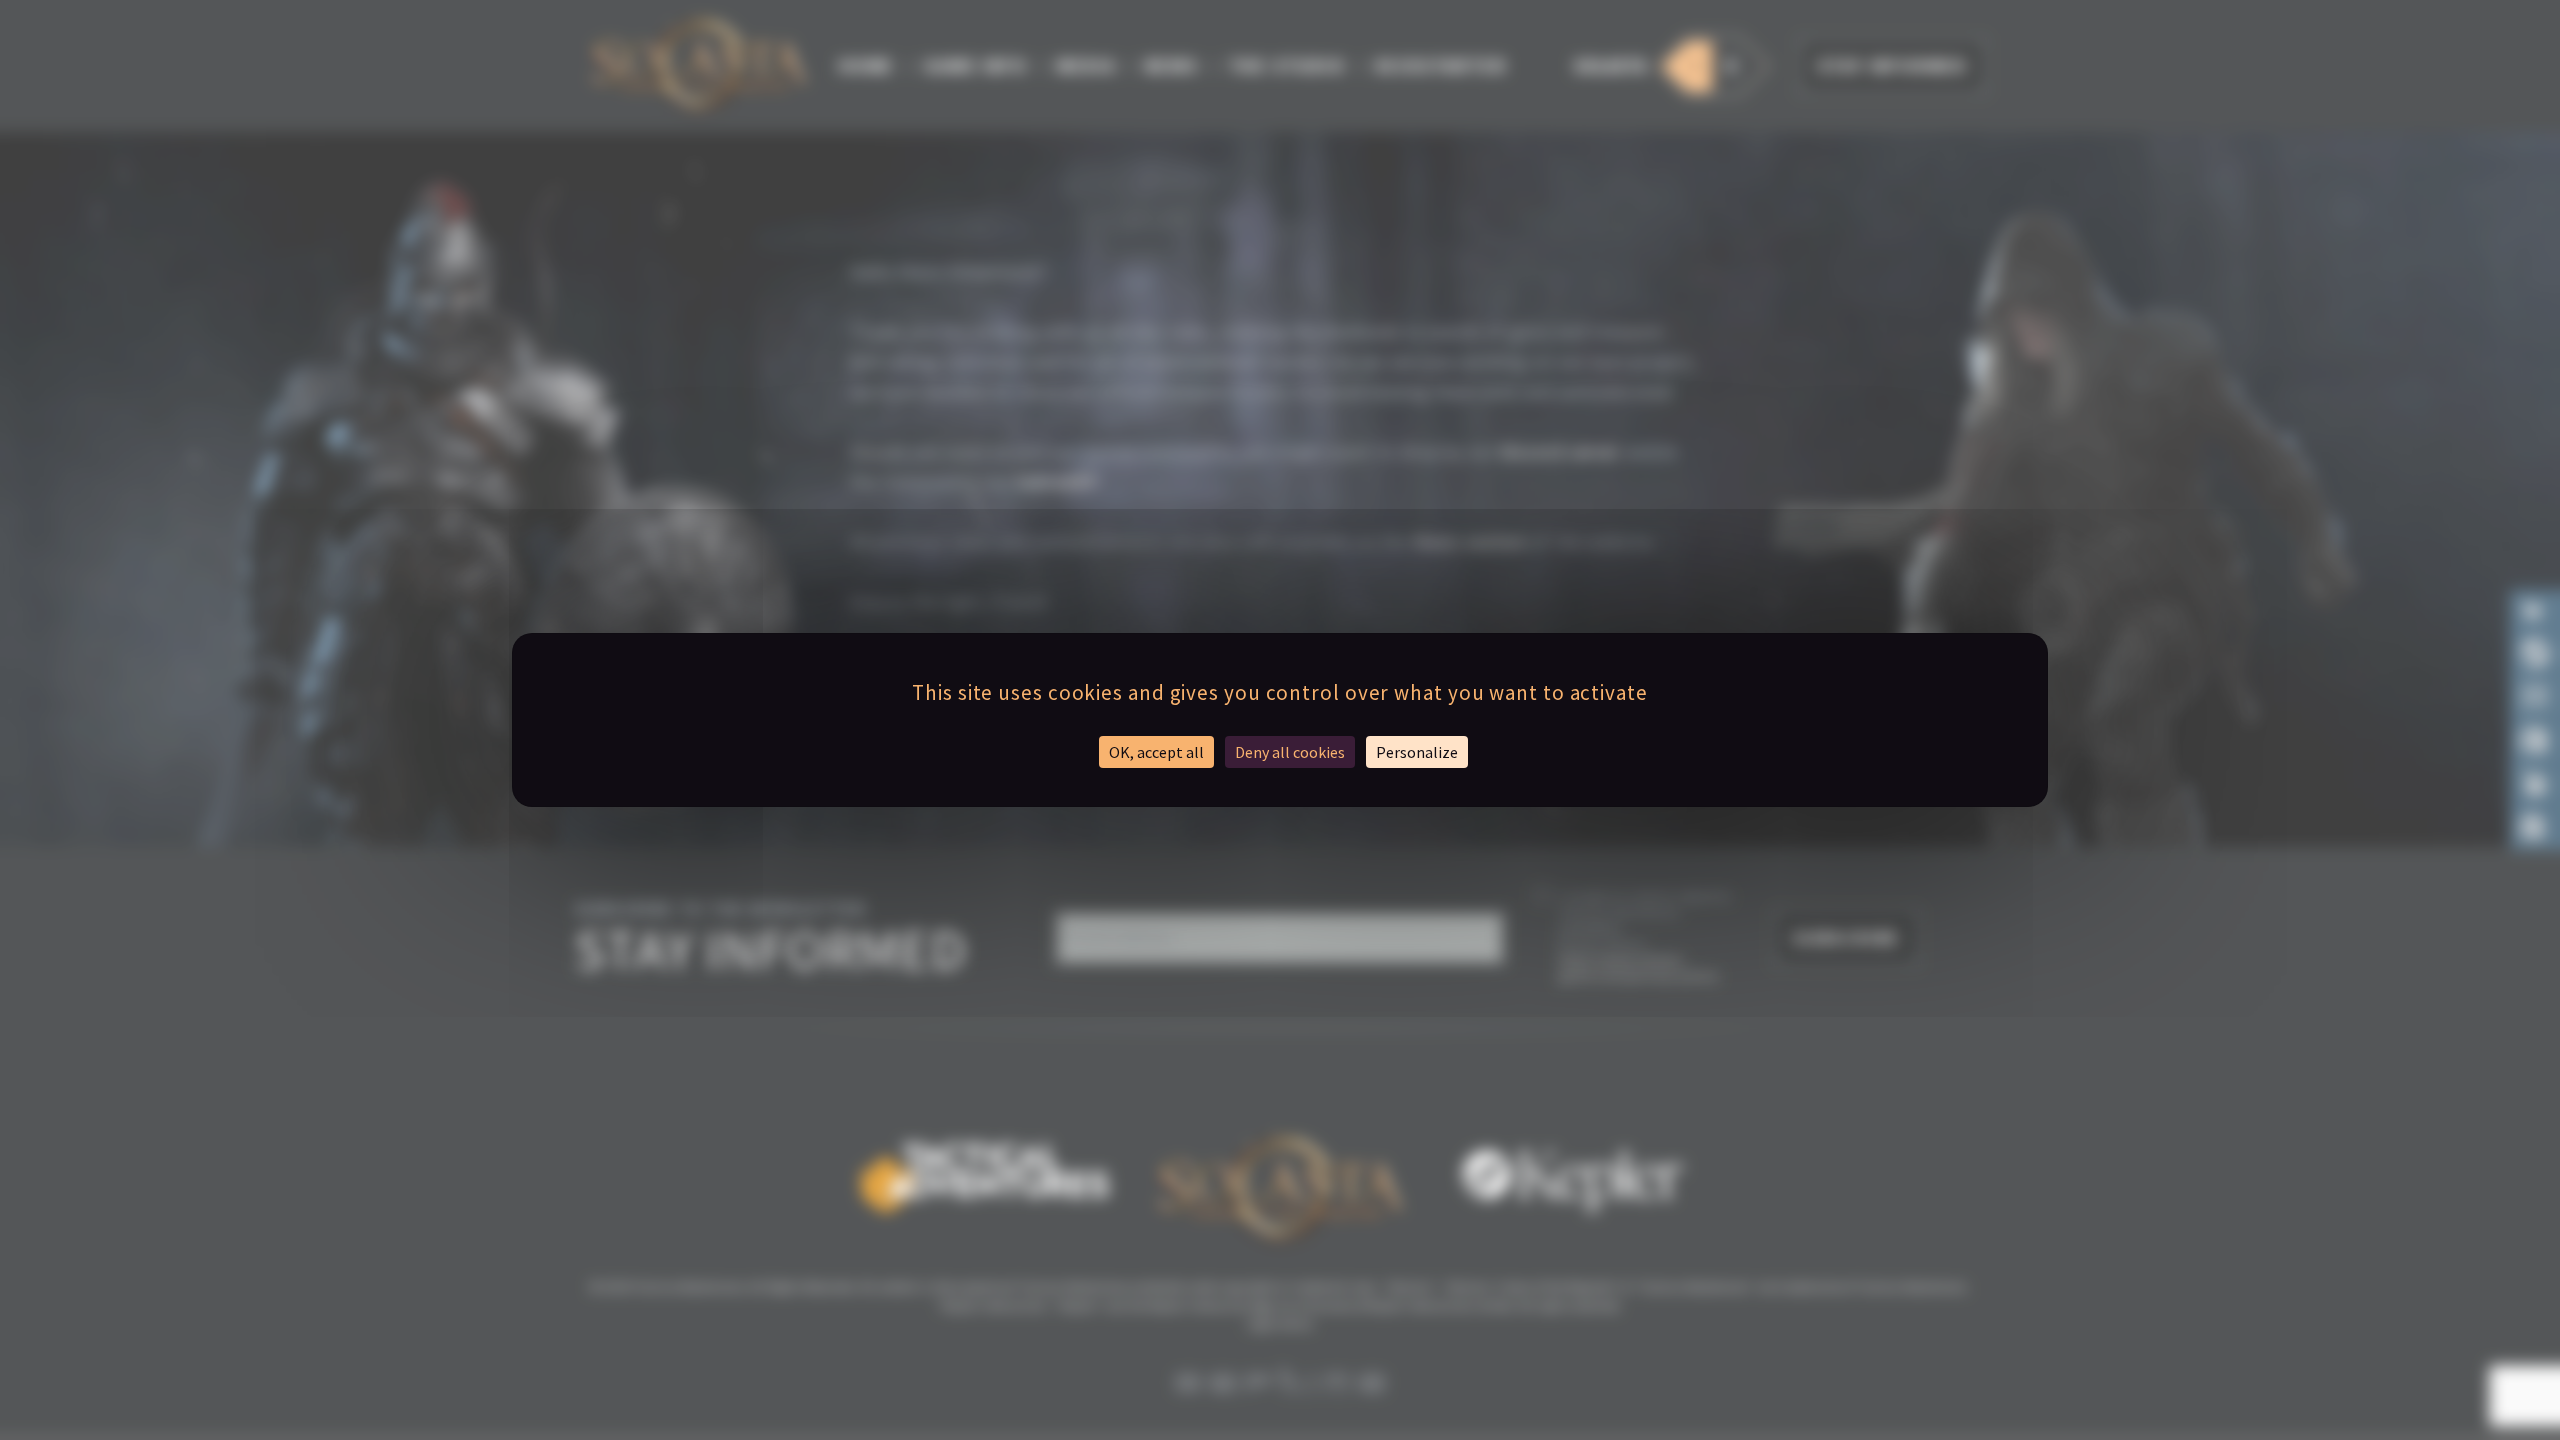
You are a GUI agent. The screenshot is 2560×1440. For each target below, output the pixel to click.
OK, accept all (1156, 752)
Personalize (1417, 752)
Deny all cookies (1290, 752)
